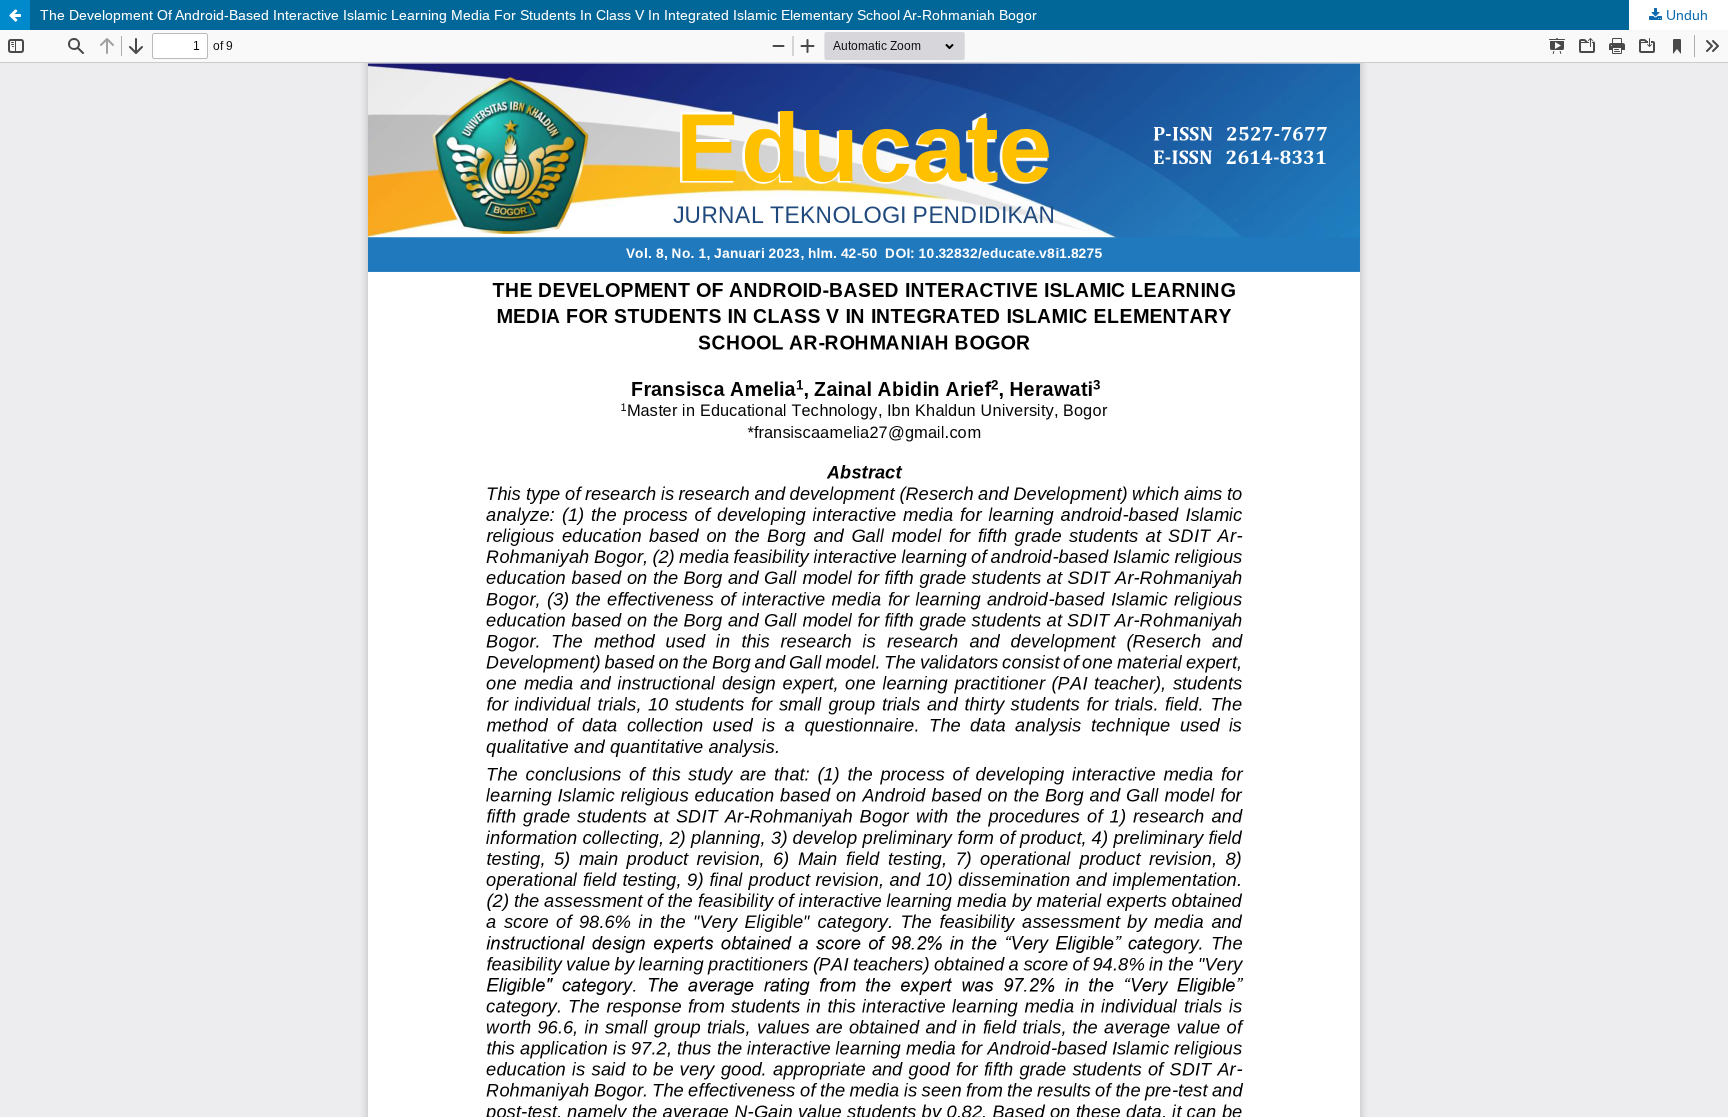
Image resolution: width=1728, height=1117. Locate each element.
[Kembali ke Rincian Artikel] (15, 15)
